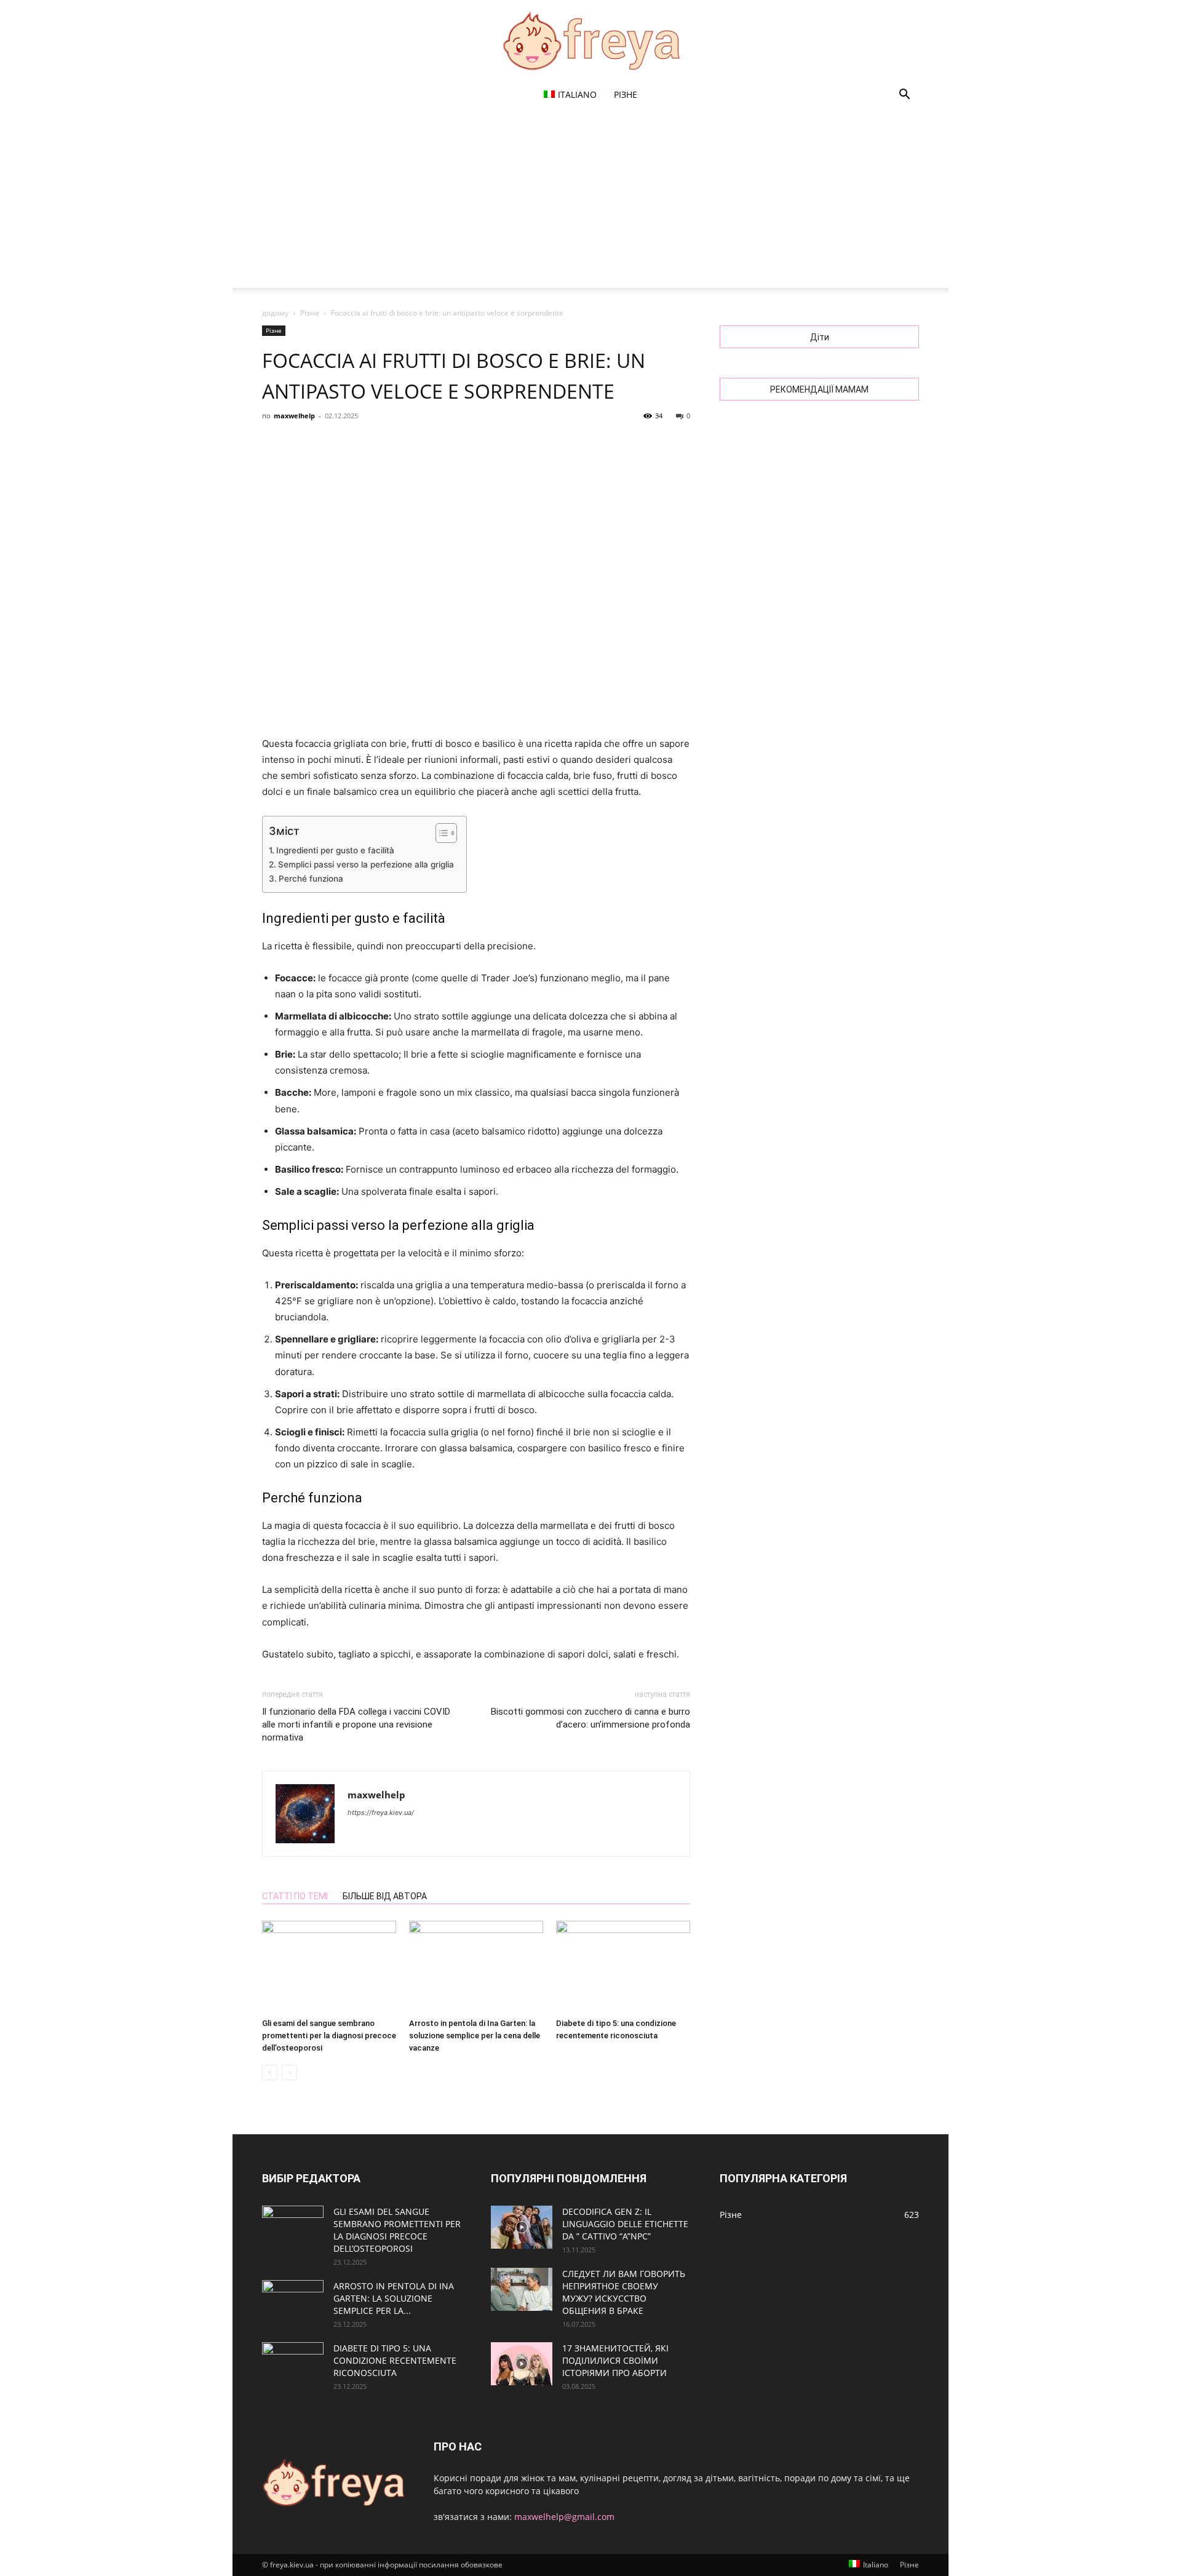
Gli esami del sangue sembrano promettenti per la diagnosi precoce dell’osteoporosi (329, 2036)
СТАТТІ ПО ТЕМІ (295, 1896)
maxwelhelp (294, 416)
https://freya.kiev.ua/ (381, 1812)
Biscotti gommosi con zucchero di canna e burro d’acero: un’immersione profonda (590, 1718)
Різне (626, 94)
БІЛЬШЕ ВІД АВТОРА (385, 1896)
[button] (904, 96)
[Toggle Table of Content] (440, 833)
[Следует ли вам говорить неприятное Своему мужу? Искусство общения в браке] (522, 2289)
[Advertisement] (590, 202)
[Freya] (590, 41)
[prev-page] (270, 2072)
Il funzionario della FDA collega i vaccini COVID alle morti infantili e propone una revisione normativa (356, 1725)
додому (275, 313)
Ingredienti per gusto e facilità (335, 850)
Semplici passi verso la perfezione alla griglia (366, 864)
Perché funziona (311, 879)
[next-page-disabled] (289, 2072)
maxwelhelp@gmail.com (564, 2517)
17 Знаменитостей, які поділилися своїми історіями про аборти (615, 2360)
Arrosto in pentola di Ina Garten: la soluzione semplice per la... (394, 2298)
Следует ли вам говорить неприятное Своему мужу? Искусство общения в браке (624, 2292)
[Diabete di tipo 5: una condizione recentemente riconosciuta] (623, 1967)
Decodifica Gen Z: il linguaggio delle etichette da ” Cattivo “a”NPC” (625, 2224)
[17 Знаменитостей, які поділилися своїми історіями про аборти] (522, 2364)
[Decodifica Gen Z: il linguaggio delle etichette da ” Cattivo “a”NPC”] (522, 2227)
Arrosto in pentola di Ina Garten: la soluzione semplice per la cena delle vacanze (475, 2036)
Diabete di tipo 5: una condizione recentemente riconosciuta (395, 2360)
